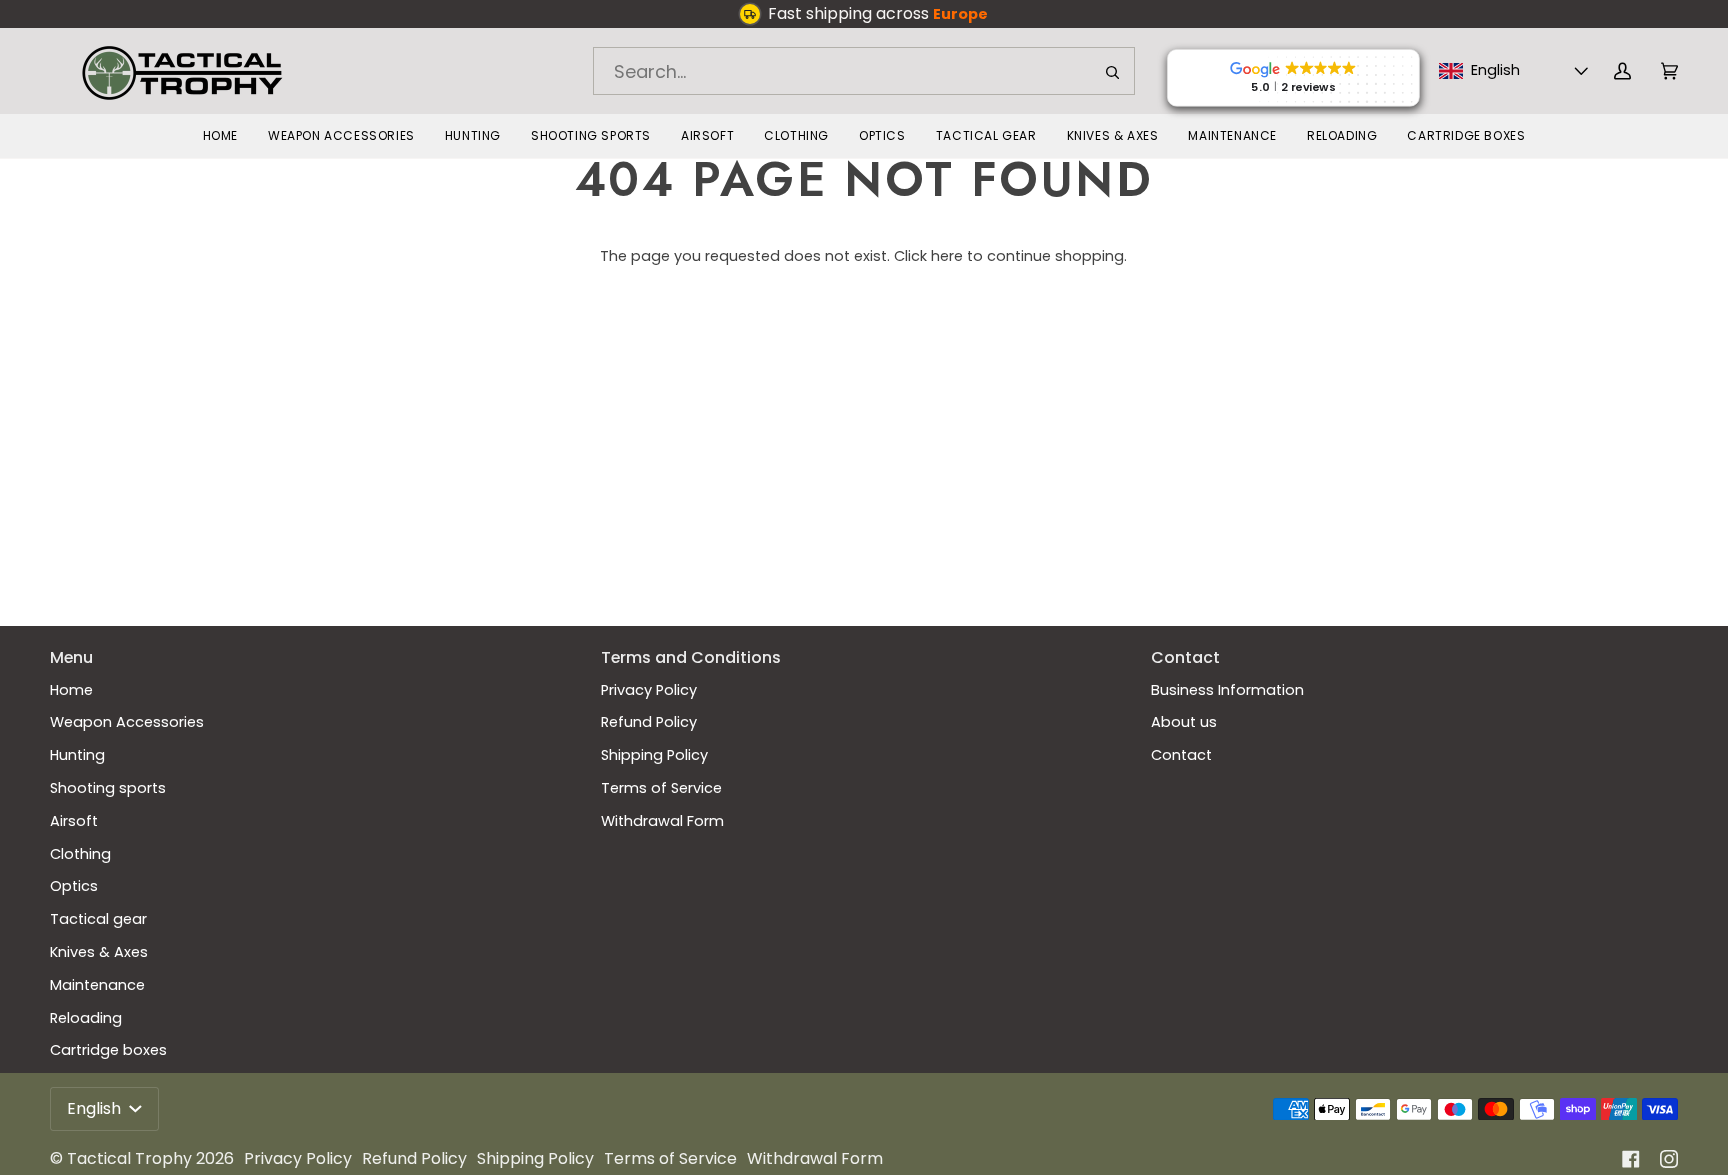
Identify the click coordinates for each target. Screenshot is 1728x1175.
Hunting (77, 755)
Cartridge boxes (108, 1050)
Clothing (80, 854)
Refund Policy (649, 722)
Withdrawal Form (662, 821)
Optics (74, 886)
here (947, 256)
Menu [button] (71, 657)
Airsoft (74, 821)
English (96, 1108)
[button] (341, 136)
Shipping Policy (654, 755)
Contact (1181, 755)
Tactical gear (98, 919)
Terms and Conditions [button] (691, 657)
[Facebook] (1631, 1159)
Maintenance (97, 985)
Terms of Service (661, 788)
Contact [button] (1185, 657)
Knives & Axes (99, 952)
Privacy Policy (649, 690)
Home (71, 690)
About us (1184, 722)
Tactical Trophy (129, 1158)
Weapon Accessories (127, 722)
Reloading (86, 1018)
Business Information (1227, 690)
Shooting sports (108, 788)
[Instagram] (1669, 1159)
